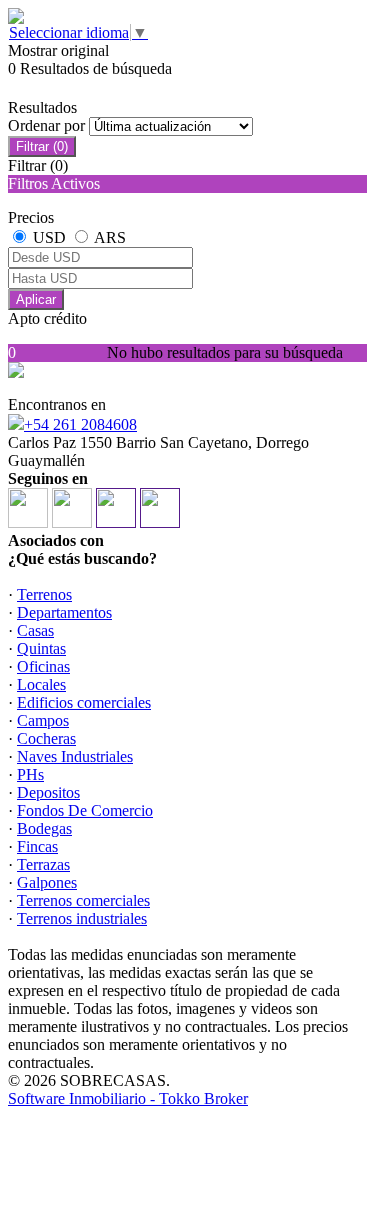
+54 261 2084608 (80, 424)
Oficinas (43, 666)
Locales (41, 684)
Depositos (48, 792)
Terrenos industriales (82, 918)
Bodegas (44, 828)
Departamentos (64, 612)
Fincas (37, 846)
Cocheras (46, 738)
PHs (30, 774)
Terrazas (43, 864)
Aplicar (36, 299)
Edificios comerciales (84, 702)
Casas (35, 630)
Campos (43, 720)
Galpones (47, 882)
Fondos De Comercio (85, 810)
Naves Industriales (75, 756)
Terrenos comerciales (83, 900)
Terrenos (44, 594)
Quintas (41, 648)
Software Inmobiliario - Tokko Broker (128, 1098)
